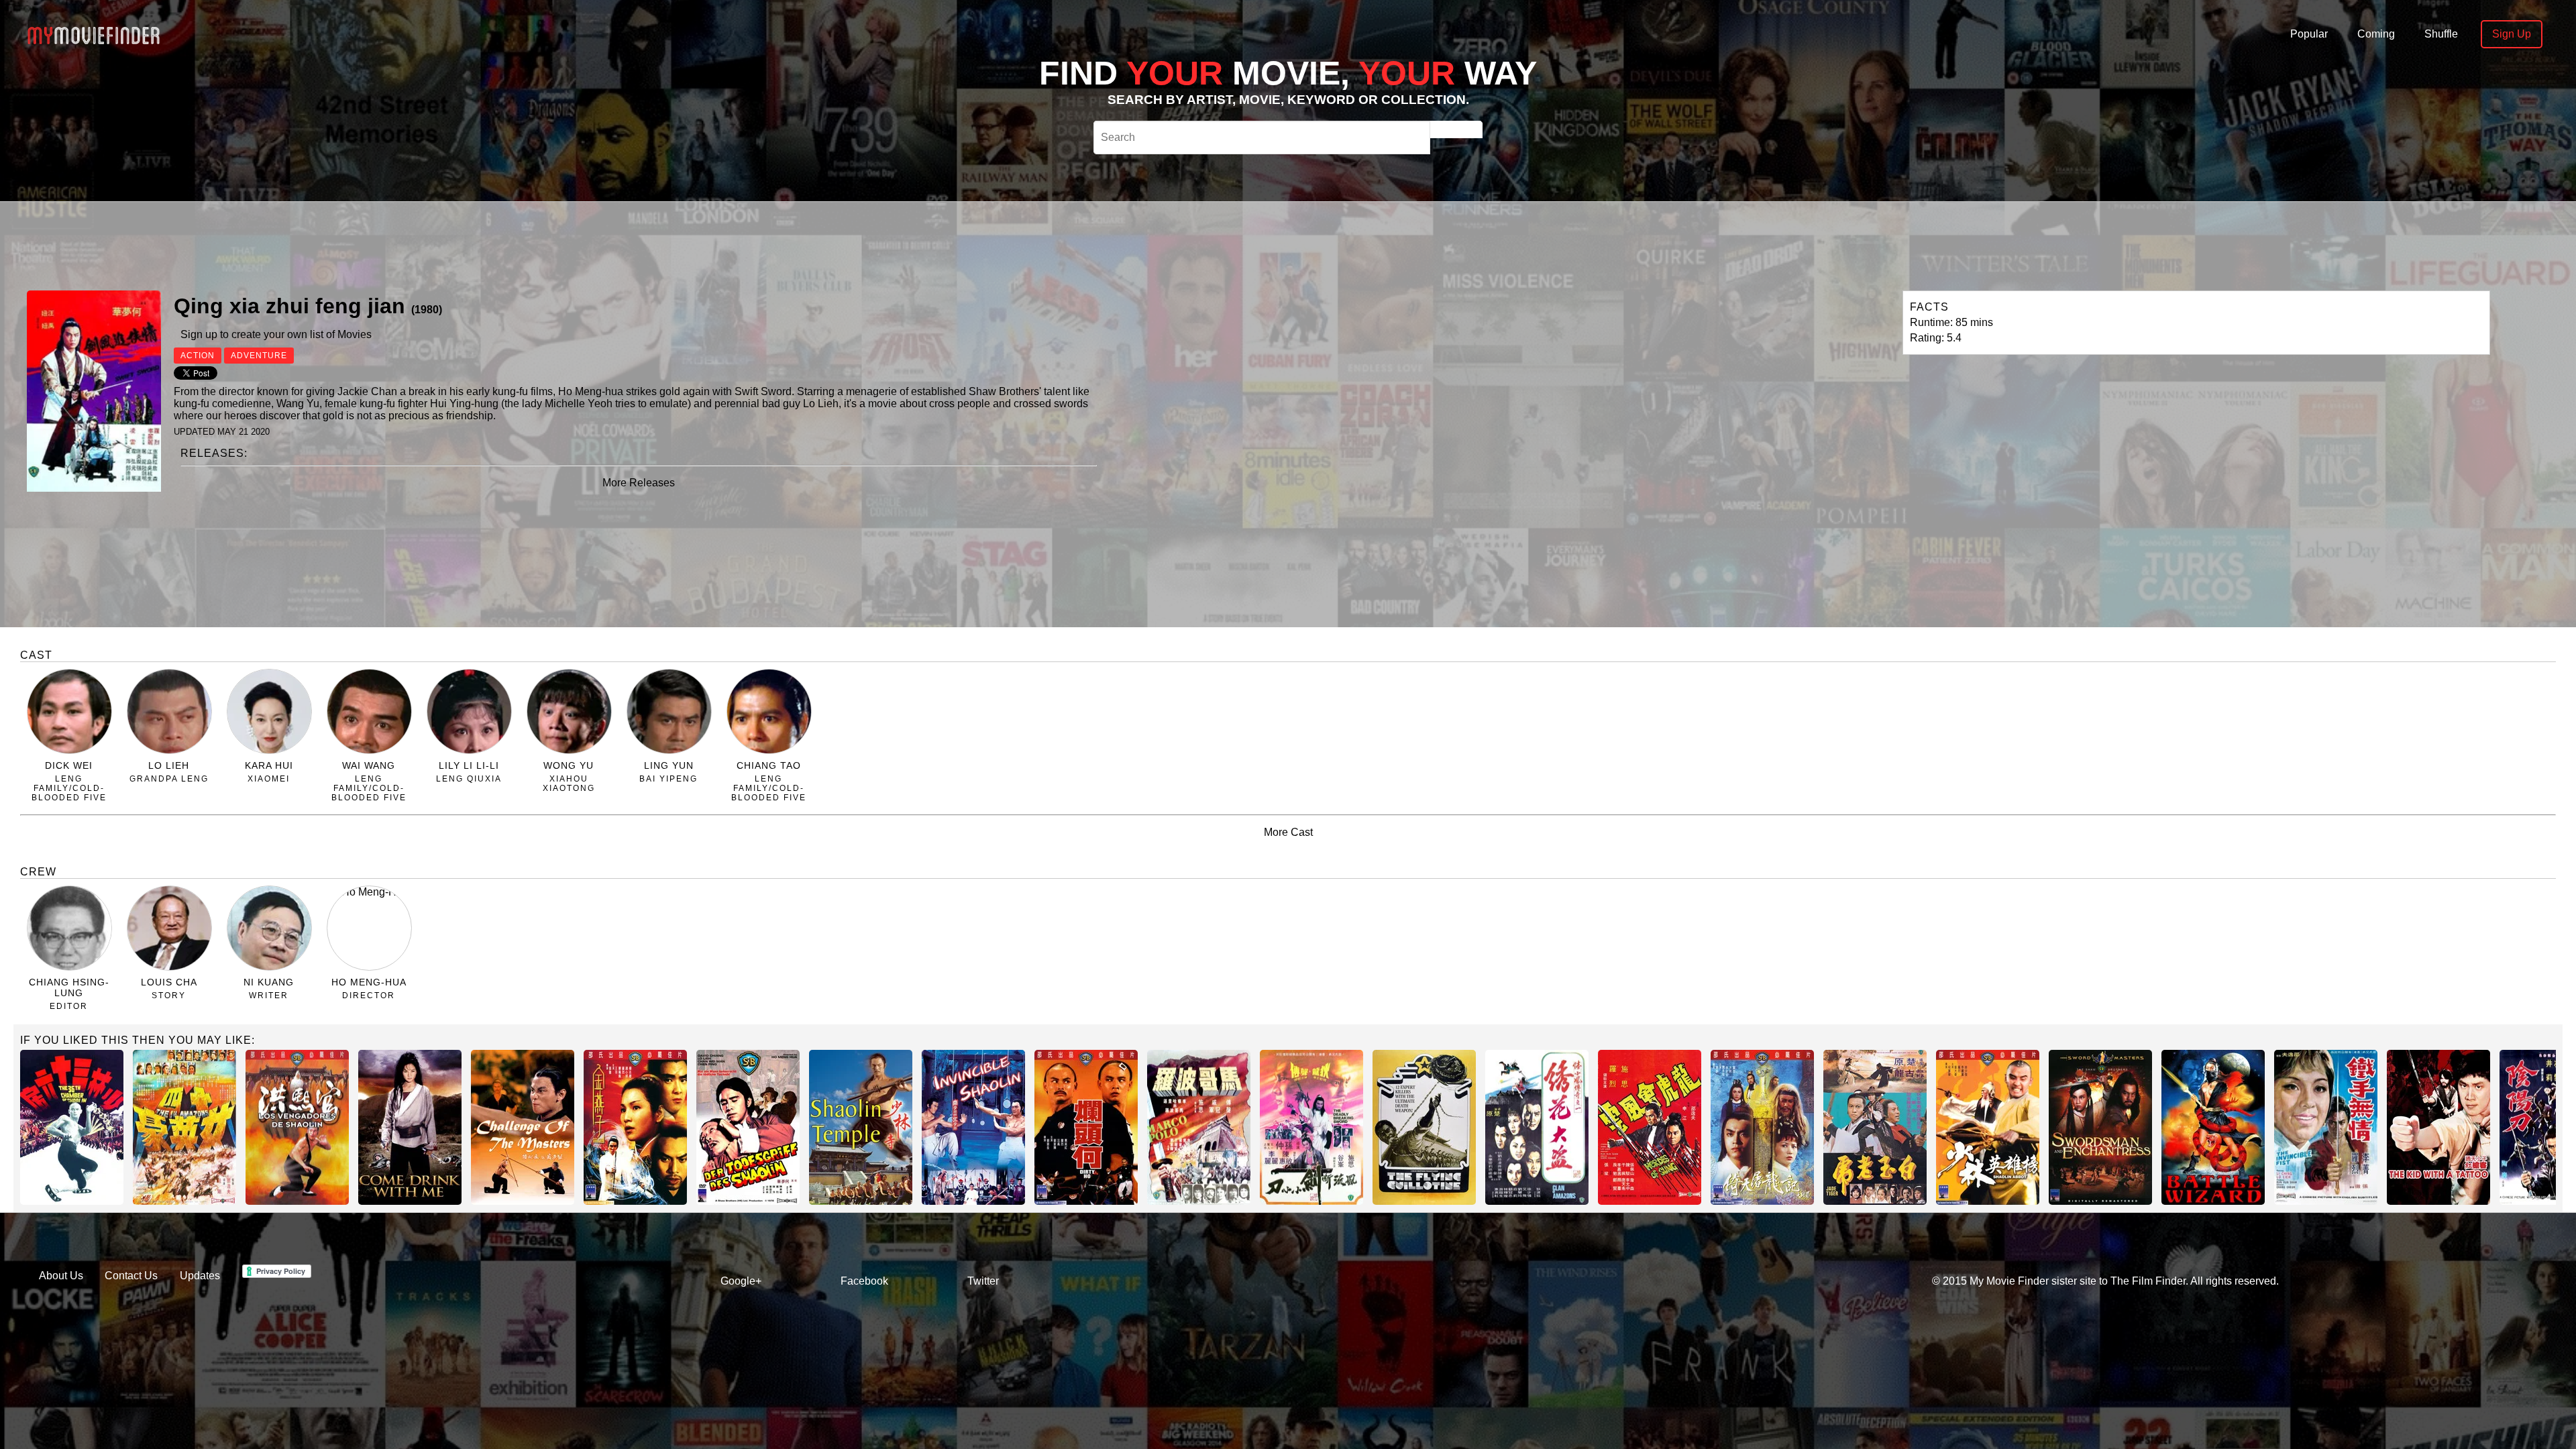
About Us (61, 1276)
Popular (2309, 34)
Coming (2376, 34)
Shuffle (2441, 34)
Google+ (741, 1281)
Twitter (983, 1281)
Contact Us (131, 1276)
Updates (200, 1276)
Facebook (864, 1281)
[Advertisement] (767, 244)
